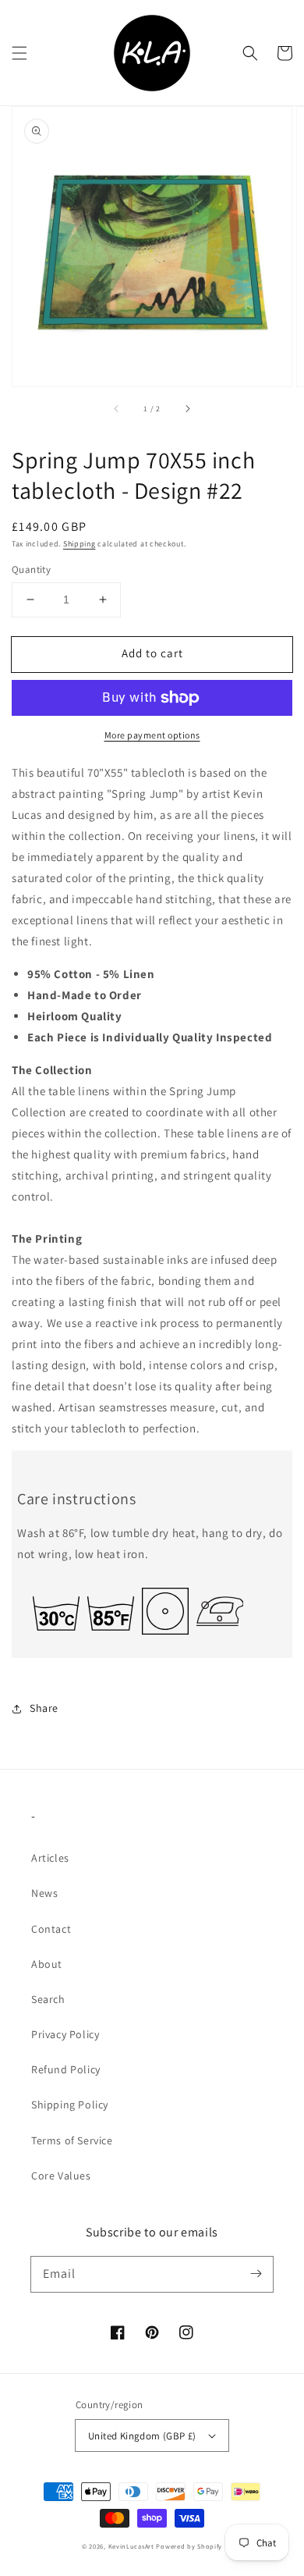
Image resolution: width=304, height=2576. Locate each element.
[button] (19, 53)
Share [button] (44, 1708)
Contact (51, 1929)
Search (48, 1999)
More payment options (152, 735)
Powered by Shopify (189, 2546)
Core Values (61, 2176)
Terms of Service (72, 2140)
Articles (50, 1858)
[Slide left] (117, 408)
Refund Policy (66, 2069)
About (47, 1964)
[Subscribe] (256, 2274)
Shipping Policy (70, 2105)
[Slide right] (187, 408)
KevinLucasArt (131, 2546)
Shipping (80, 544)
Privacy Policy (65, 2034)
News (44, 1893)
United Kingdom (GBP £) (142, 2436)
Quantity (31, 569)
